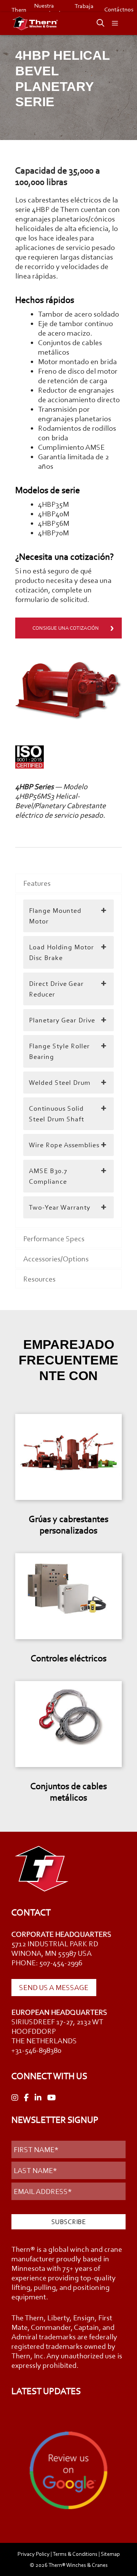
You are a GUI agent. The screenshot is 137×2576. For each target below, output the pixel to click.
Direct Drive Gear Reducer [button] (56, 989)
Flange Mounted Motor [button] (55, 916)
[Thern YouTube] (52, 2098)
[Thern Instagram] (15, 2098)
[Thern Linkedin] (38, 2098)
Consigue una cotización (66, 628)
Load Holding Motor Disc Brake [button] (61, 952)
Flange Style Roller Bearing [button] (59, 1051)
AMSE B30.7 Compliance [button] (48, 1176)
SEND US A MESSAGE (54, 1987)
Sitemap (110, 2554)
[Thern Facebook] (26, 2098)
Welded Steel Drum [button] (60, 1083)
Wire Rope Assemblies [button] (64, 1145)
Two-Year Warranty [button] (60, 1207)
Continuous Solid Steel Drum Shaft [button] (57, 1114)
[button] (97, 24)
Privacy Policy (33, 2554)
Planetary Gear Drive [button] (62, 1020)
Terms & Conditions (75, 2554)
